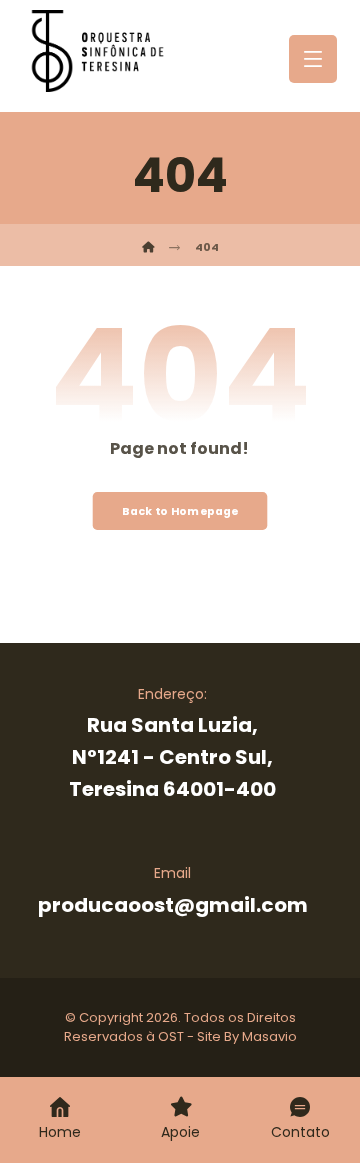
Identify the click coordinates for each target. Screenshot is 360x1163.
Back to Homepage (180, 510)
